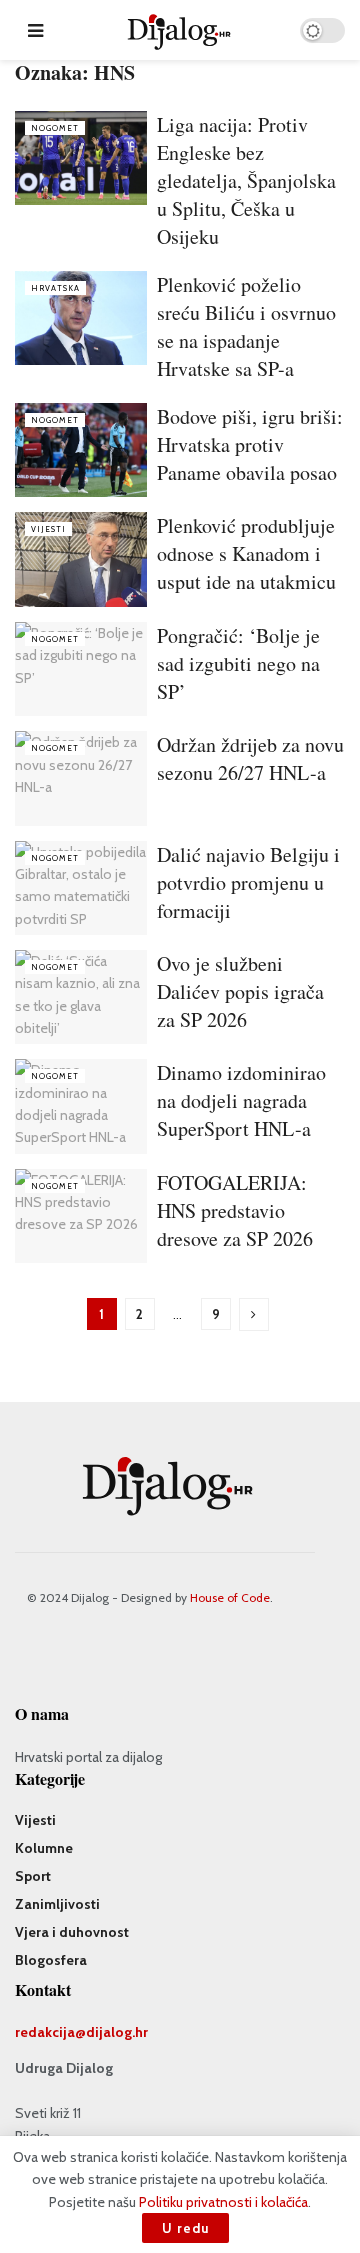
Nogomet (55, 128)
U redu (185, 2228)
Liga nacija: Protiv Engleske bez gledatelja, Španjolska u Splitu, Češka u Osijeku (246, 180)
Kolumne (44, 1848)
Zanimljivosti (57, 1904)
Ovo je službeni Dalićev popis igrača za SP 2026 (240, 991)
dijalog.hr (117, 2032)
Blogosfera (51, 1960)
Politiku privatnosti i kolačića (223, 2202)
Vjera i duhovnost (72, 1932)
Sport (33, 1876)
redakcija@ (50, 2032)
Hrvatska (55, 288)
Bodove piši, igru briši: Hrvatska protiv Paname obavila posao (250, 444)
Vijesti (48, 529)
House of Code (230, 1597)
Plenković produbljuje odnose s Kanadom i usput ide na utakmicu (246, 553)
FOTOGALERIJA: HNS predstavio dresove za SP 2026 (235, 1210)
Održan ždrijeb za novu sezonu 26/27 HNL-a (250, 758)
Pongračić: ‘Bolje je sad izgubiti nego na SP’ (238, 663)
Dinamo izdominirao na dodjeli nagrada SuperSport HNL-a (241, 1100)
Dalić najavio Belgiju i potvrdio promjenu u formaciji (248, 882)
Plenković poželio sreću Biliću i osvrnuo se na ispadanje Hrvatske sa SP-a (246, 326)
